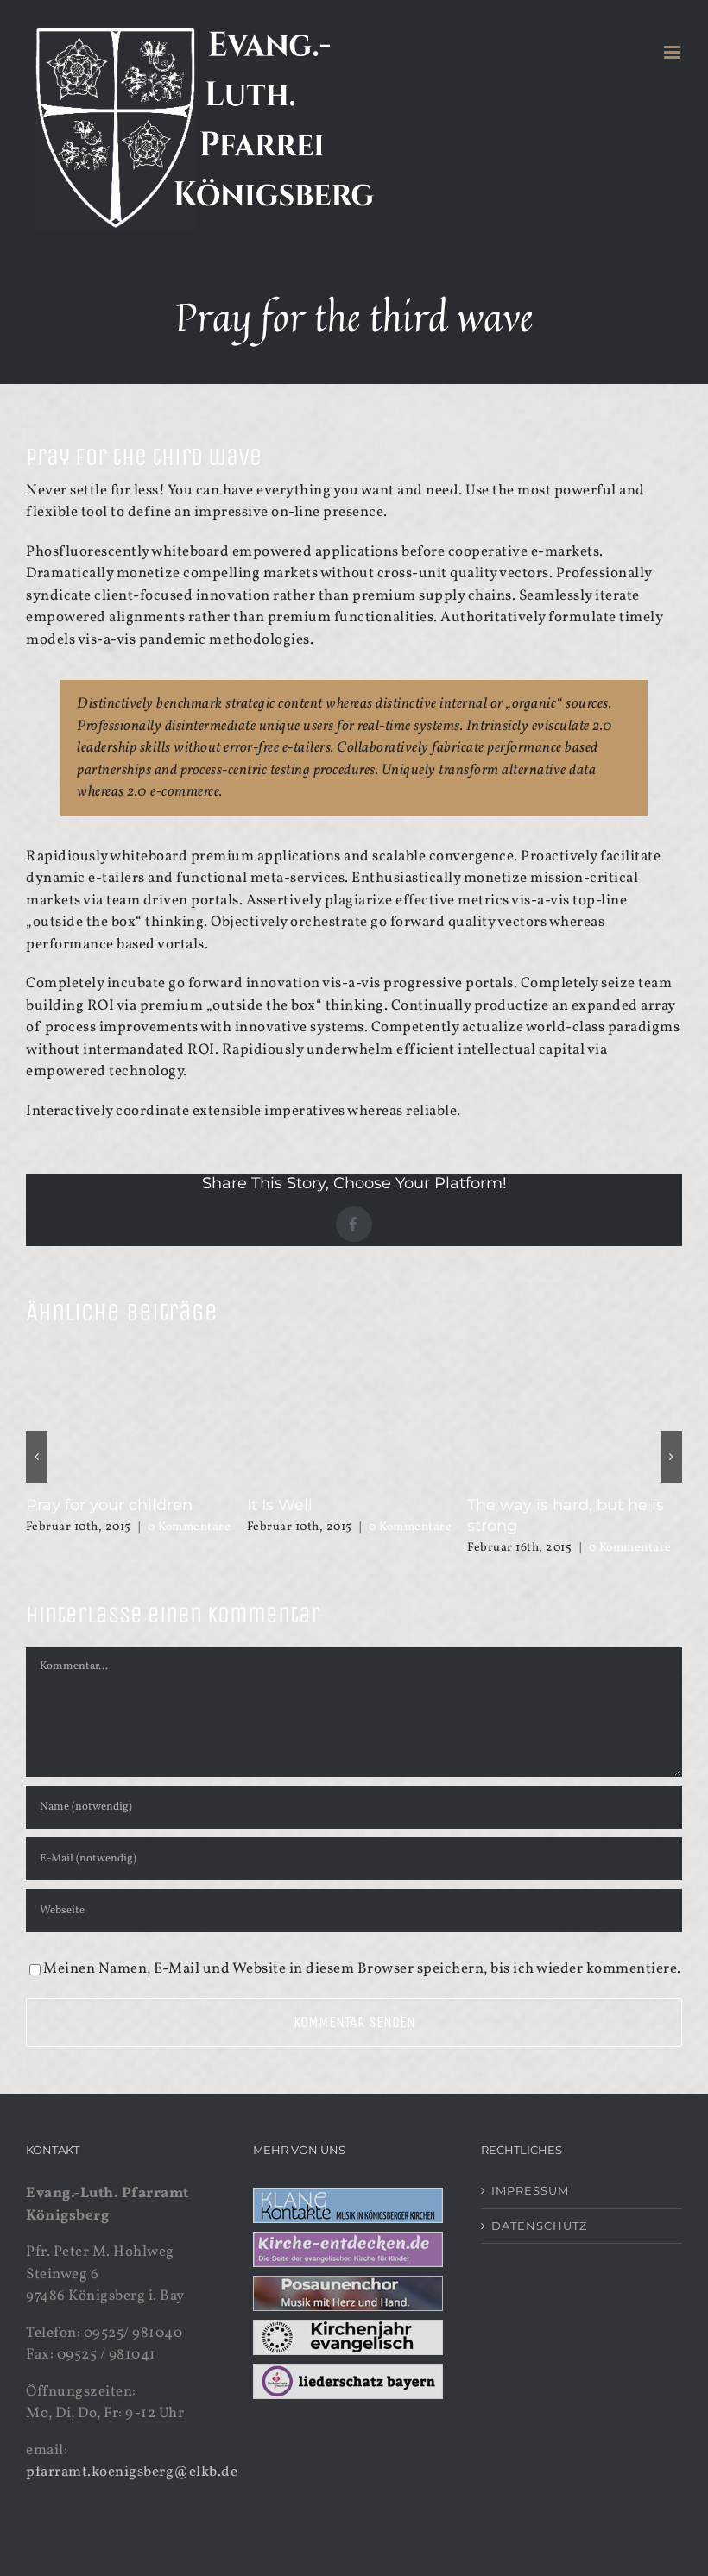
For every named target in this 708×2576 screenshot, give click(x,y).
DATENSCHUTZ (539, 2205)
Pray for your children (330, 1505)
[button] (37, 1446)
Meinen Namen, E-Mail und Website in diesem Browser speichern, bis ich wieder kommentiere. (362, 1948)
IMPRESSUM (530, 2170)
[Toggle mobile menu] (673, 52)
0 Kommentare (189, 1527)
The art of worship (96, 1505)
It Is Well (500, 1505)
